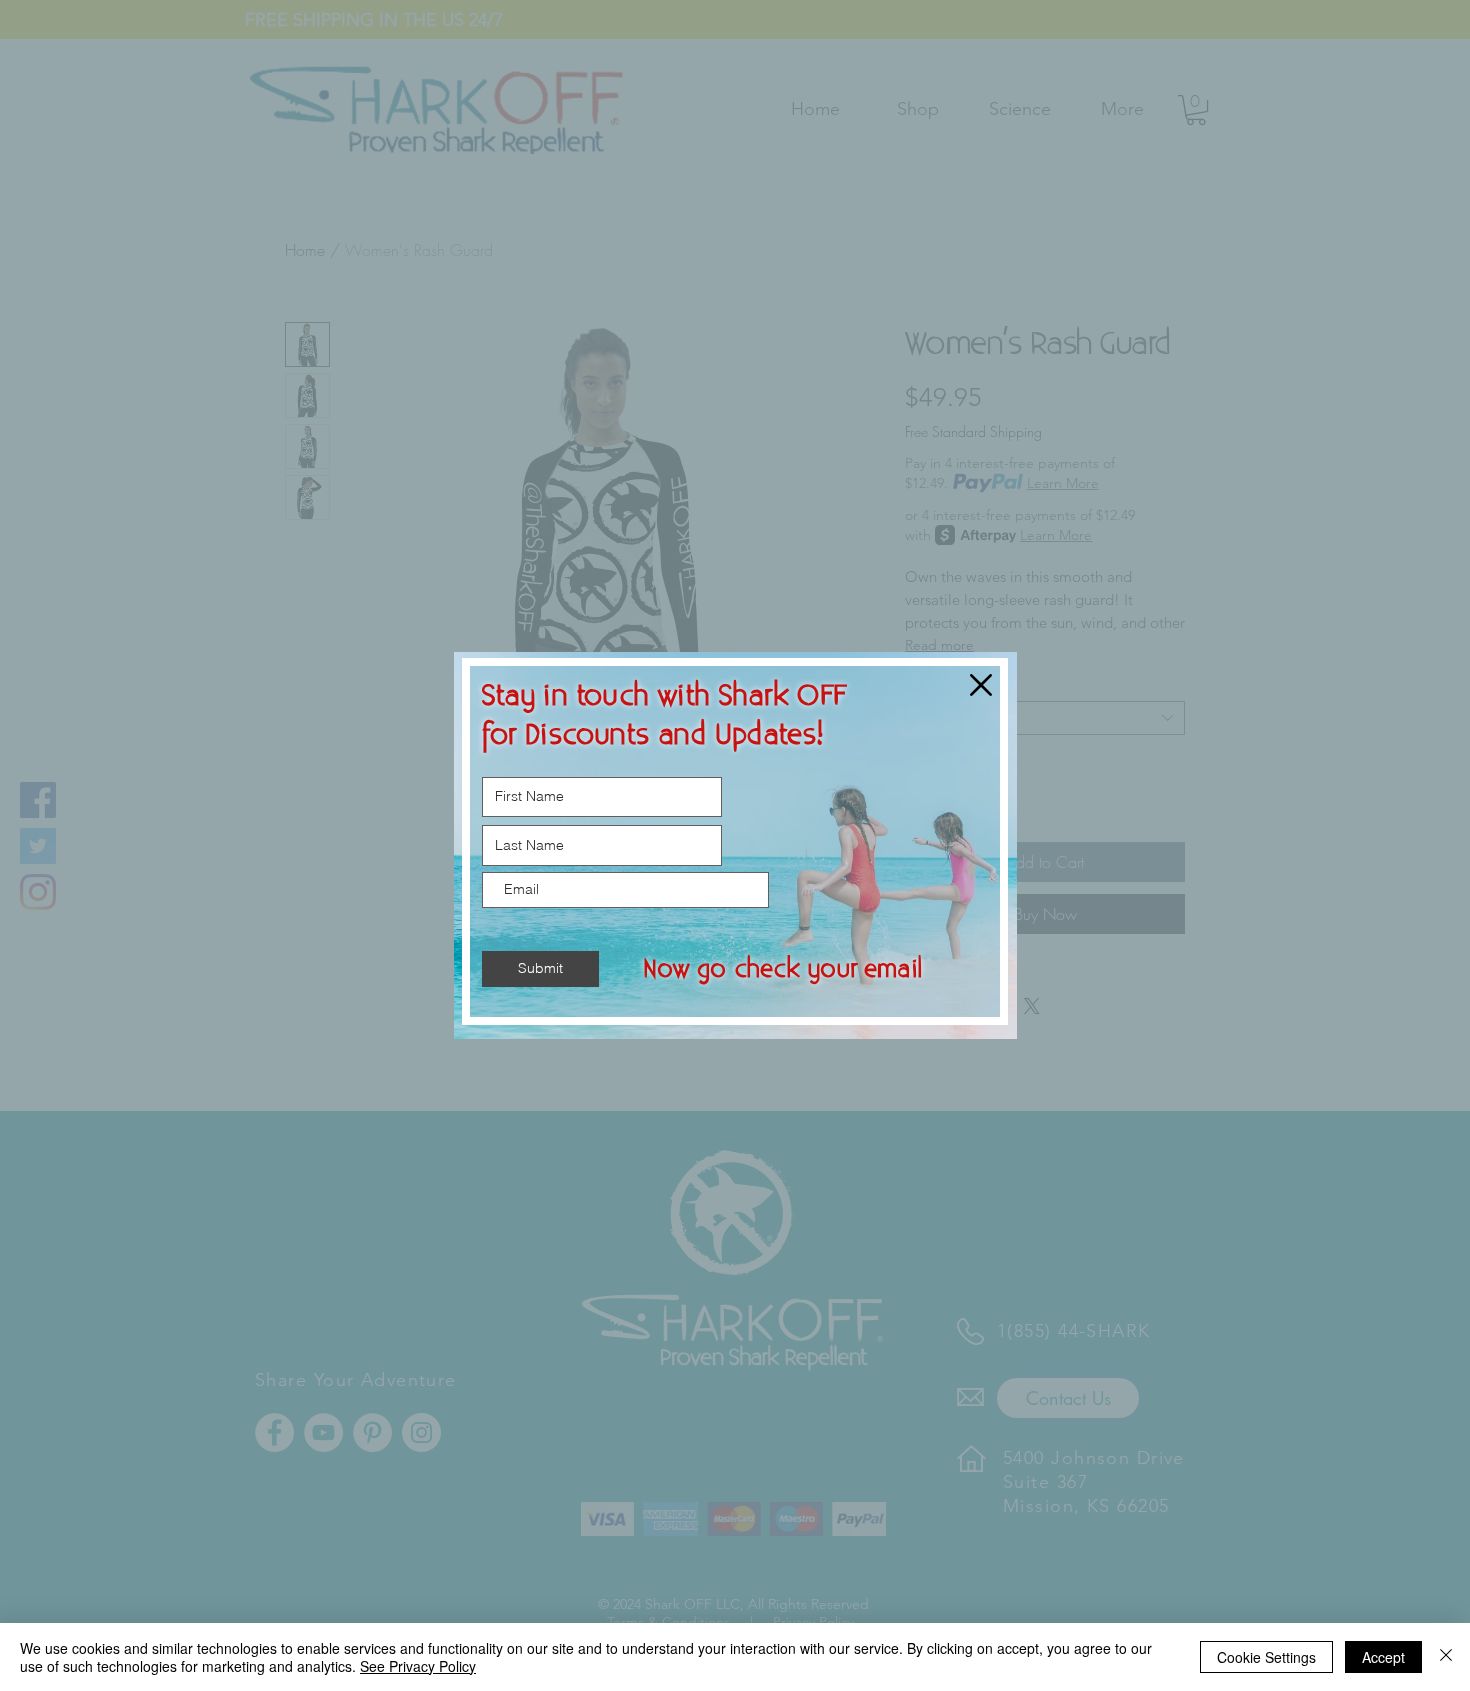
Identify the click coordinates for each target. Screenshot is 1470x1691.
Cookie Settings (1266, 1657)
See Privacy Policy (418, 1666)
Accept (1383, 1657)
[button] (981, 685)
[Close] (1446, 1657)
